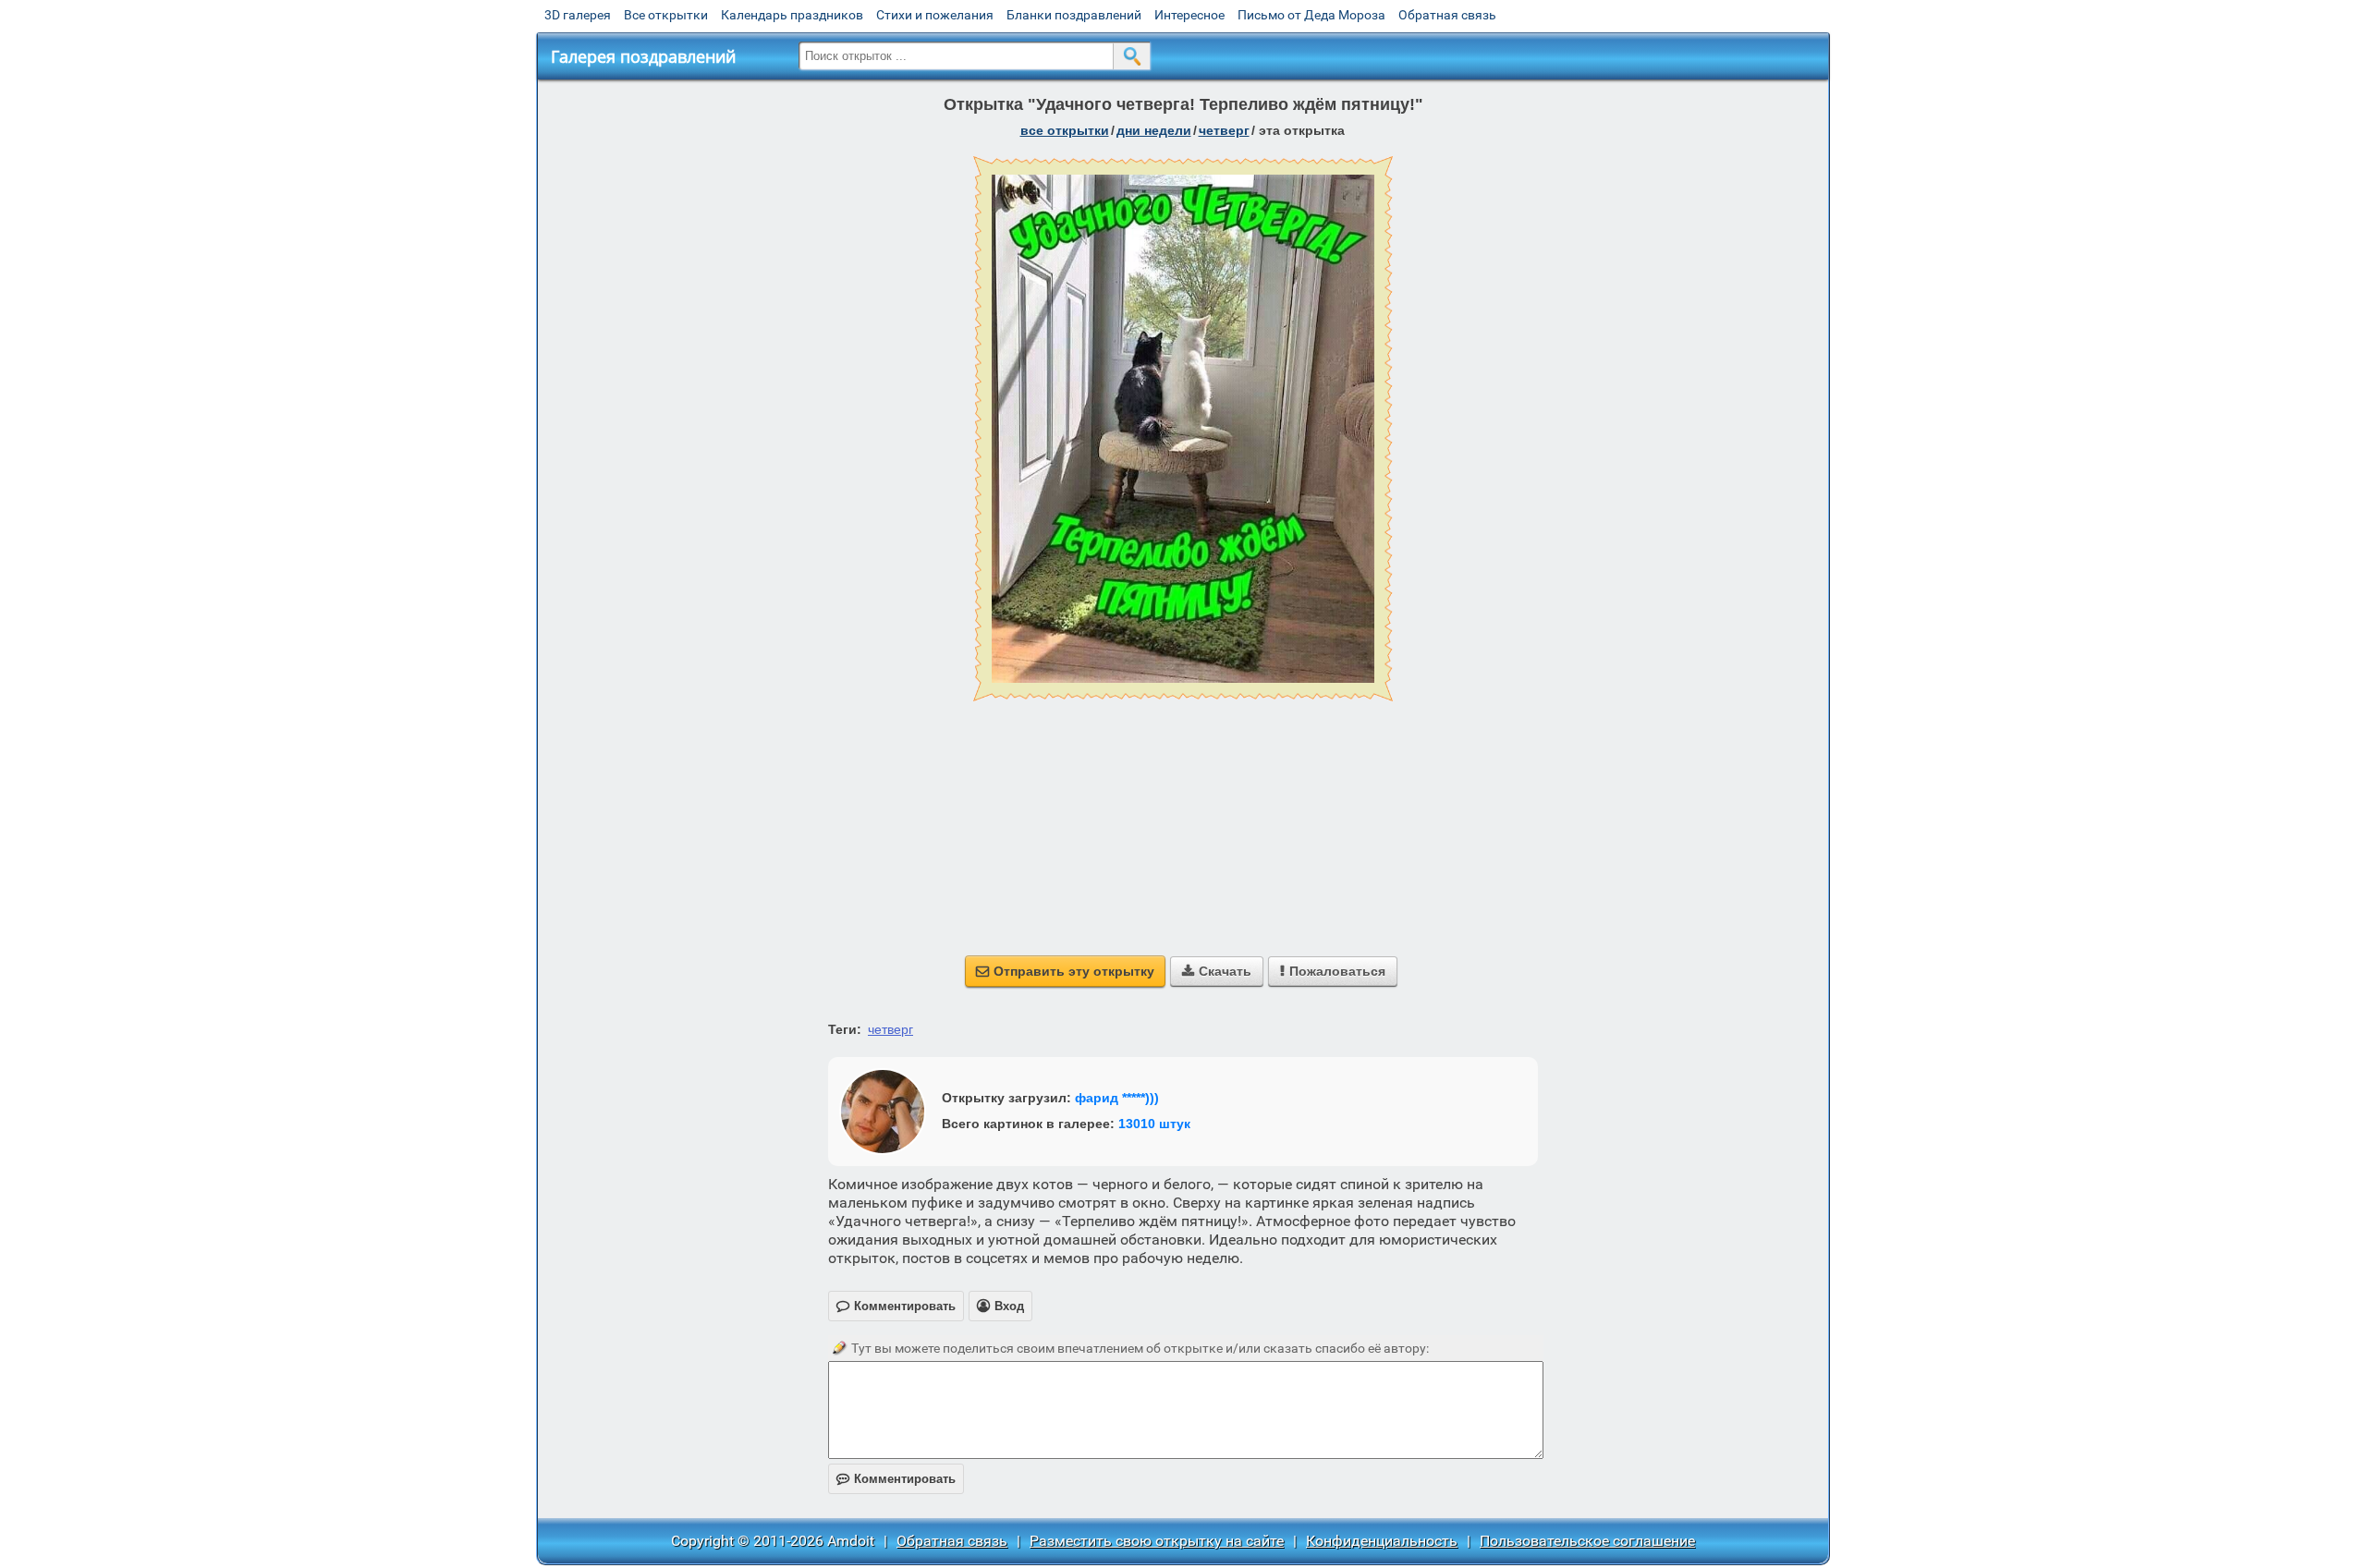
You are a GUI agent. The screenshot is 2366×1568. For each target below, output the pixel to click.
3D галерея (578, 15)
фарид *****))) (1117, 1098)
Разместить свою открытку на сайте (1157, 1541)
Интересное (1189, 15)
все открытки (1065, 130)
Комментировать (896, 1479)
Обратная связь (1447, 15)
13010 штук (1154, 1124)
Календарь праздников (792, 15)
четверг (1224, 130)
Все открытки (666, 15)
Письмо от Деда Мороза (1311, 15)
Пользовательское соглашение (1587, 1541)
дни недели (1154, 130)
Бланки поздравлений (1074, 15)
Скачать (1217, 971)
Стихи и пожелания (935, 15)
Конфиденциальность (1382, 1541)
